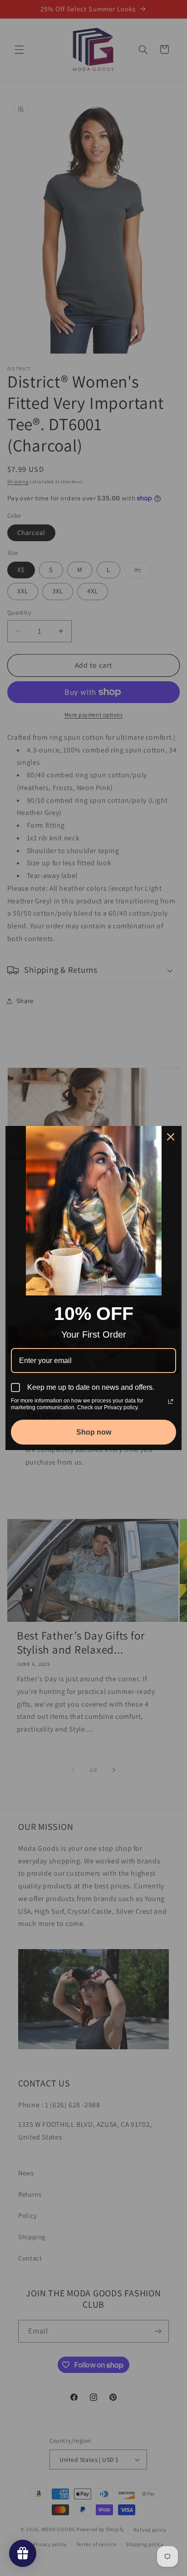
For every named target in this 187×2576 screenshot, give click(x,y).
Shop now (94, 1432)
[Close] (171, 1137)
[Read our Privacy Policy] (171, 1402)
